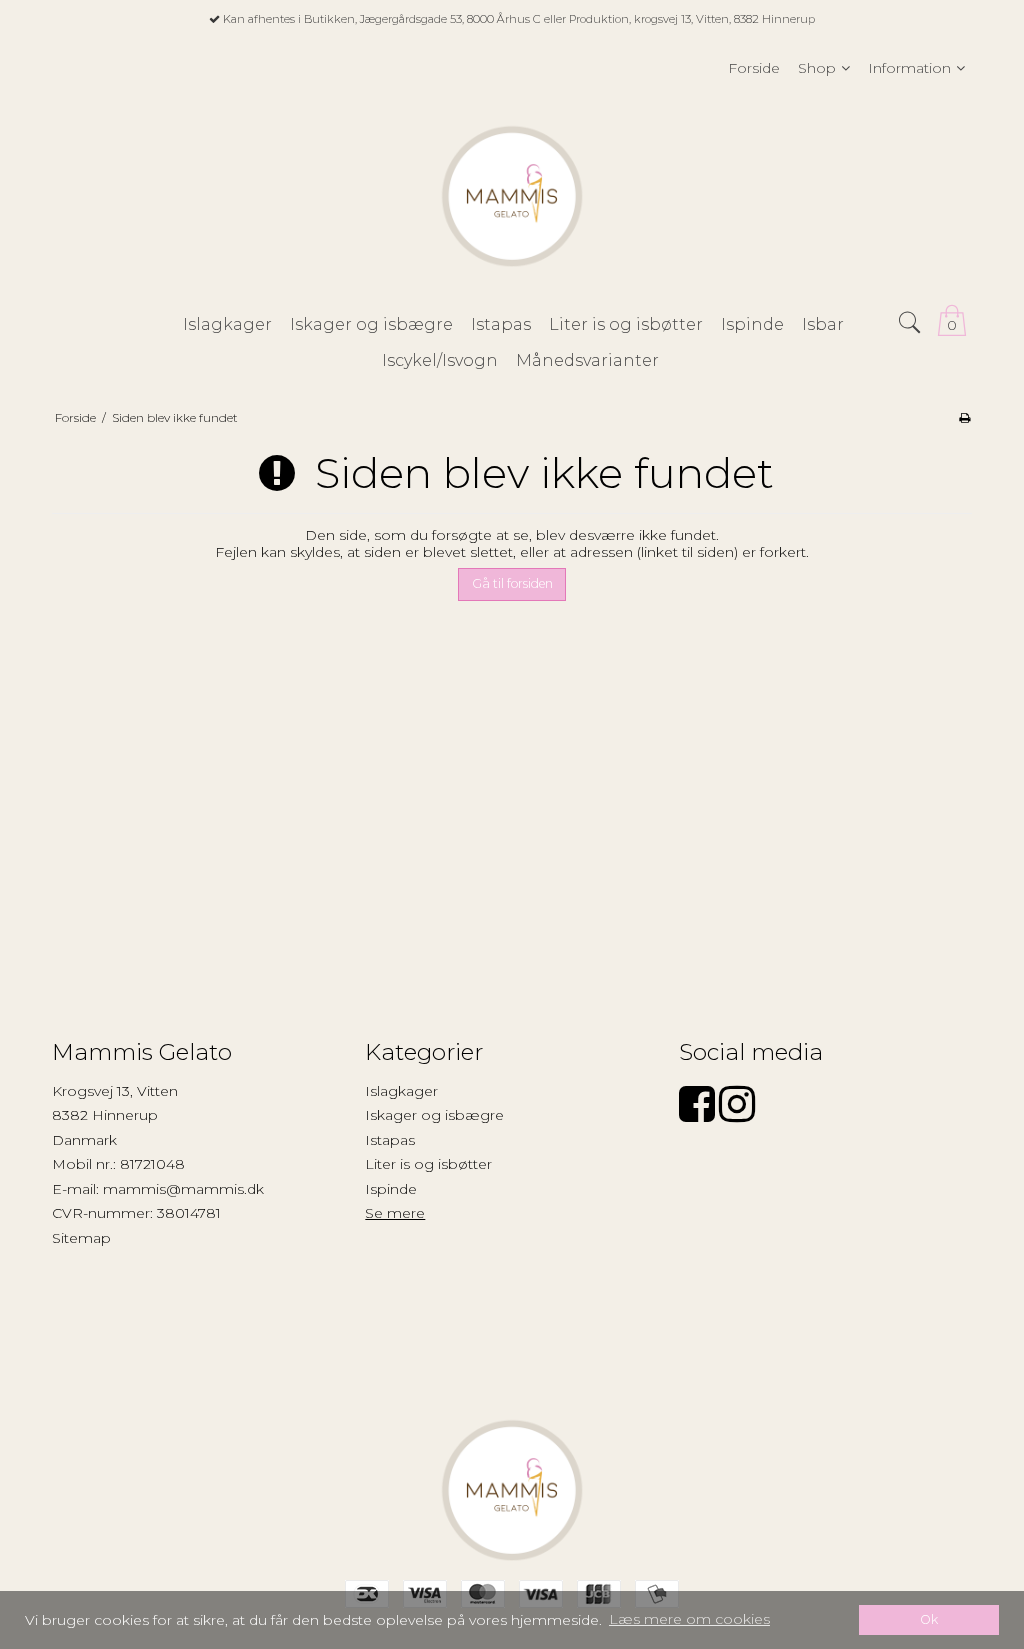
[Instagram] (737, 1114)
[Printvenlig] (964, 417)
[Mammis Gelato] (512, 196)
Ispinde (391, 1189)
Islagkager (401, 1091)
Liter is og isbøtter (428, 1164)
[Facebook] (697, 1114)
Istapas (390, 1140)
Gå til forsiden (512, 583)
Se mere (395, 1213)
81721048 (152, 1164)
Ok (929, 1619)
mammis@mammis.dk (183, 1189)
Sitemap (81, 1238)
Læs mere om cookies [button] (689, 1619)
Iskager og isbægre (434, 1115)
